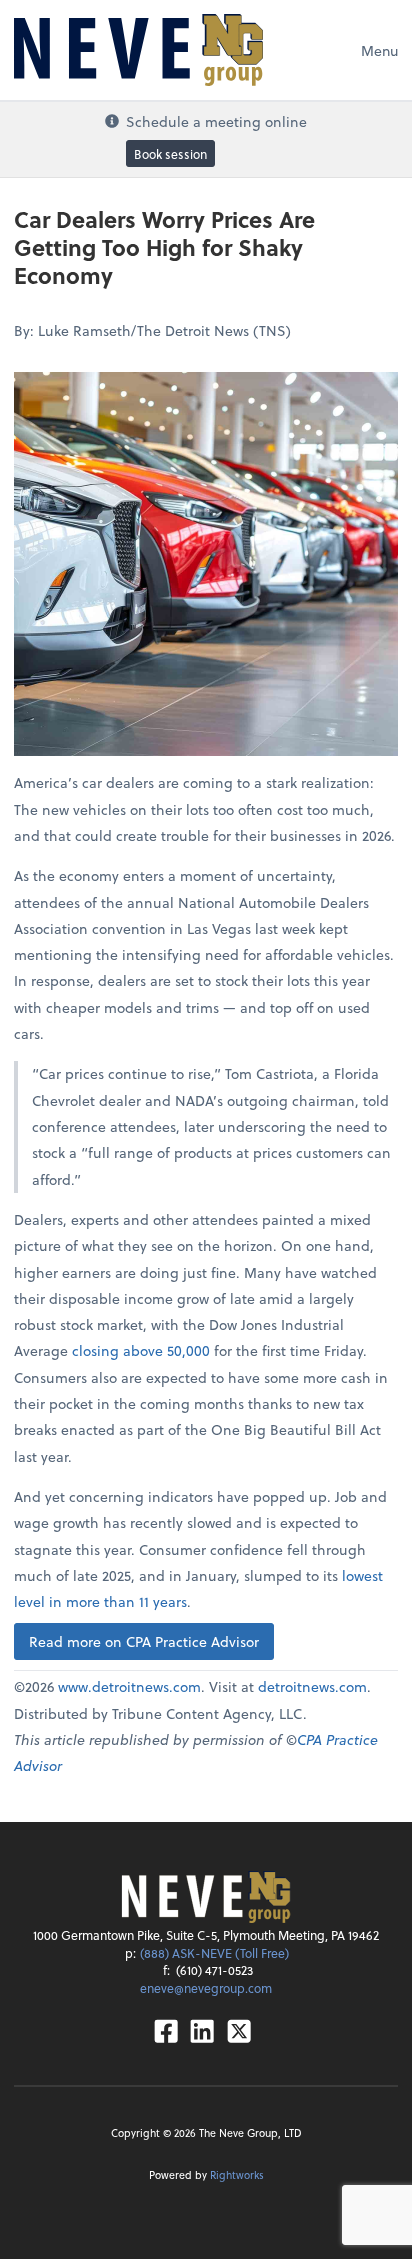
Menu (379, 50)
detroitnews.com (312, 1686)
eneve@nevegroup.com (206, 1988)
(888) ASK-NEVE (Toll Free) (214, 1953)
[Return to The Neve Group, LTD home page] (138, 50)
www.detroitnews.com (129, 1686)
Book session (170, 154)
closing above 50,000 (141, 1350)
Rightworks (237, 2175)
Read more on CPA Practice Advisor (144, 1641)
